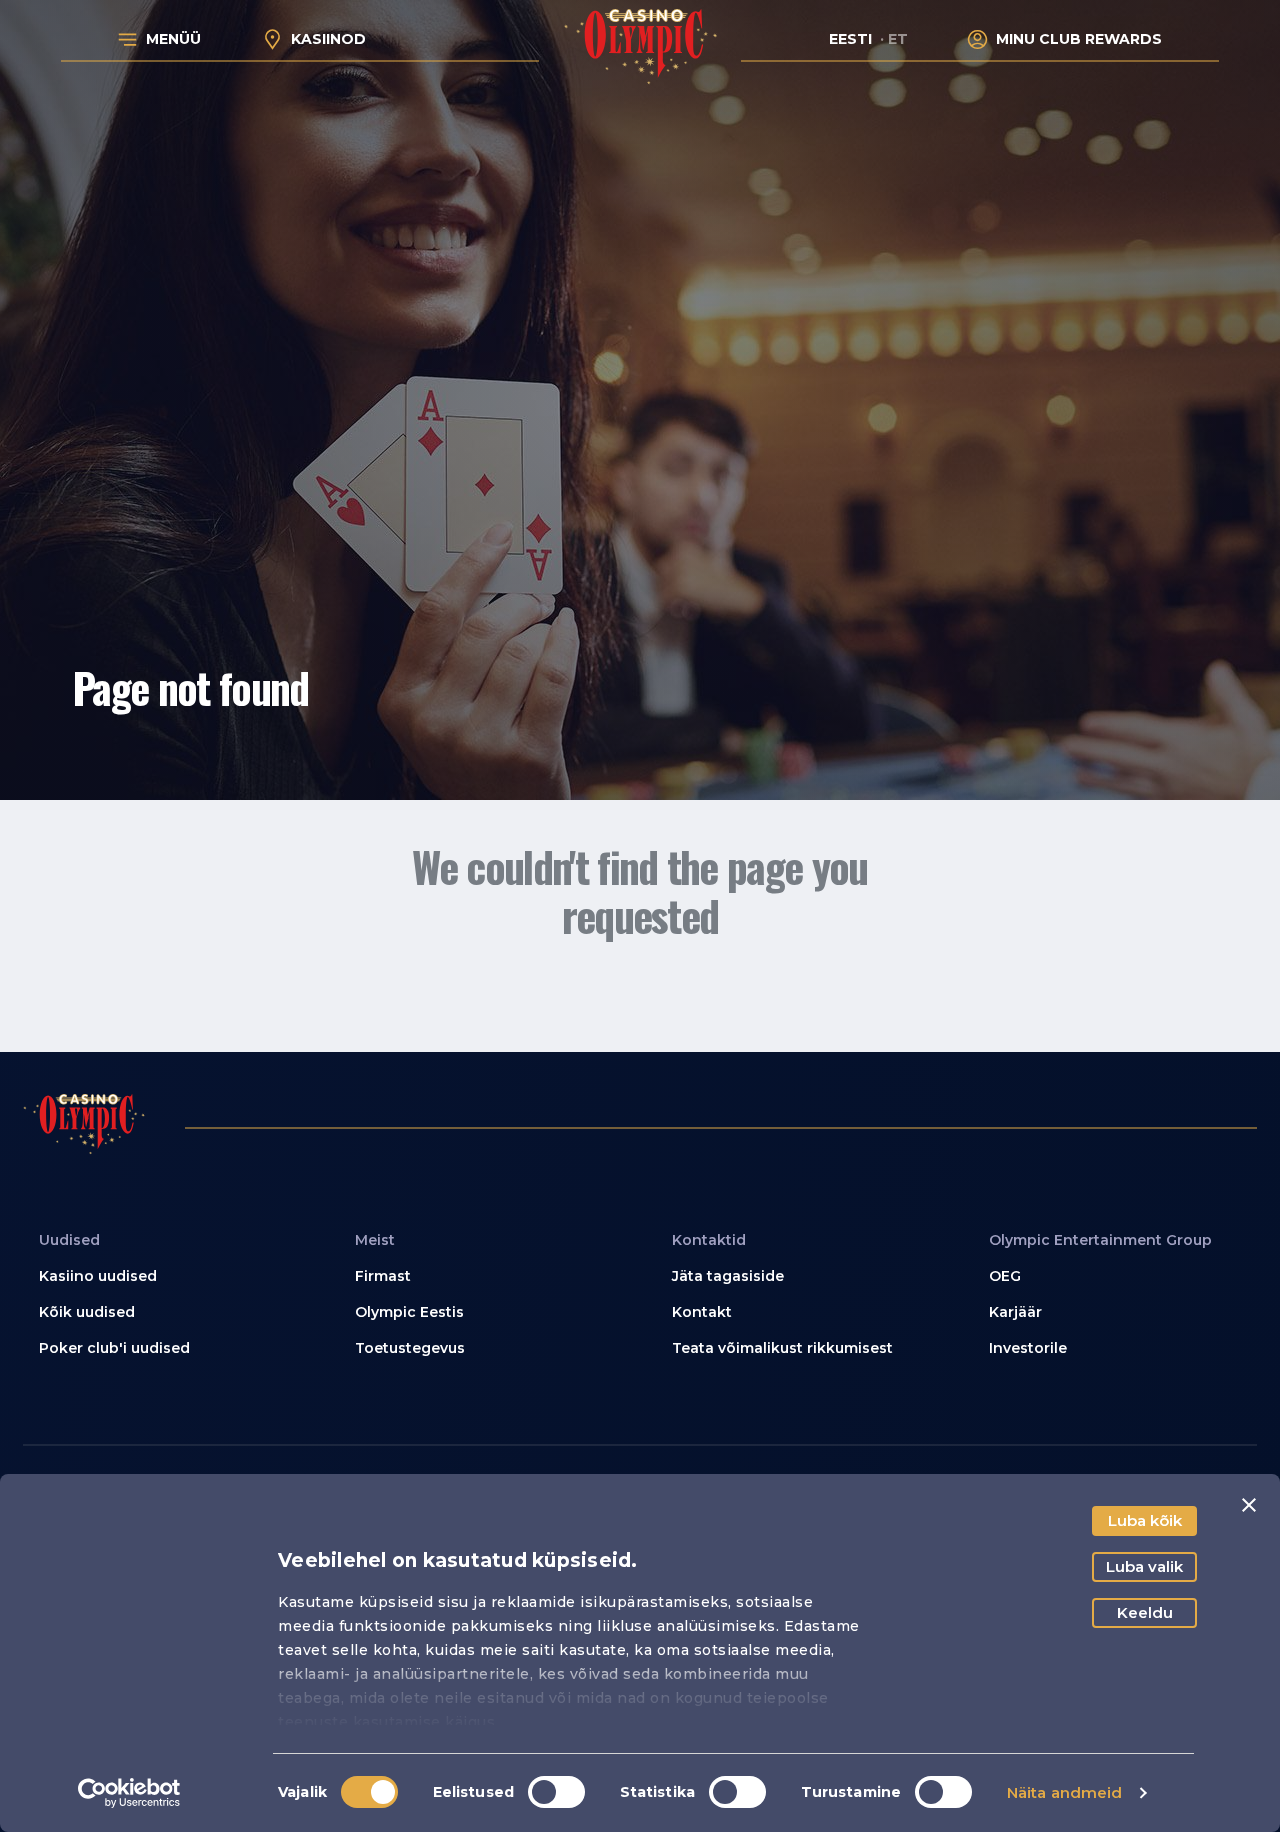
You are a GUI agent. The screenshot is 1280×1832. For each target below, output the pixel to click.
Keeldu (1145, 1612)
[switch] (556, 1792)
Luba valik (1144, 1566)
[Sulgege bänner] (1249, 1505)
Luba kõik (1145, 1520)
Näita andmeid (1064, 1792)
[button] (165, 1277)
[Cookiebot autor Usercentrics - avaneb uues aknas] (129, 1793)
